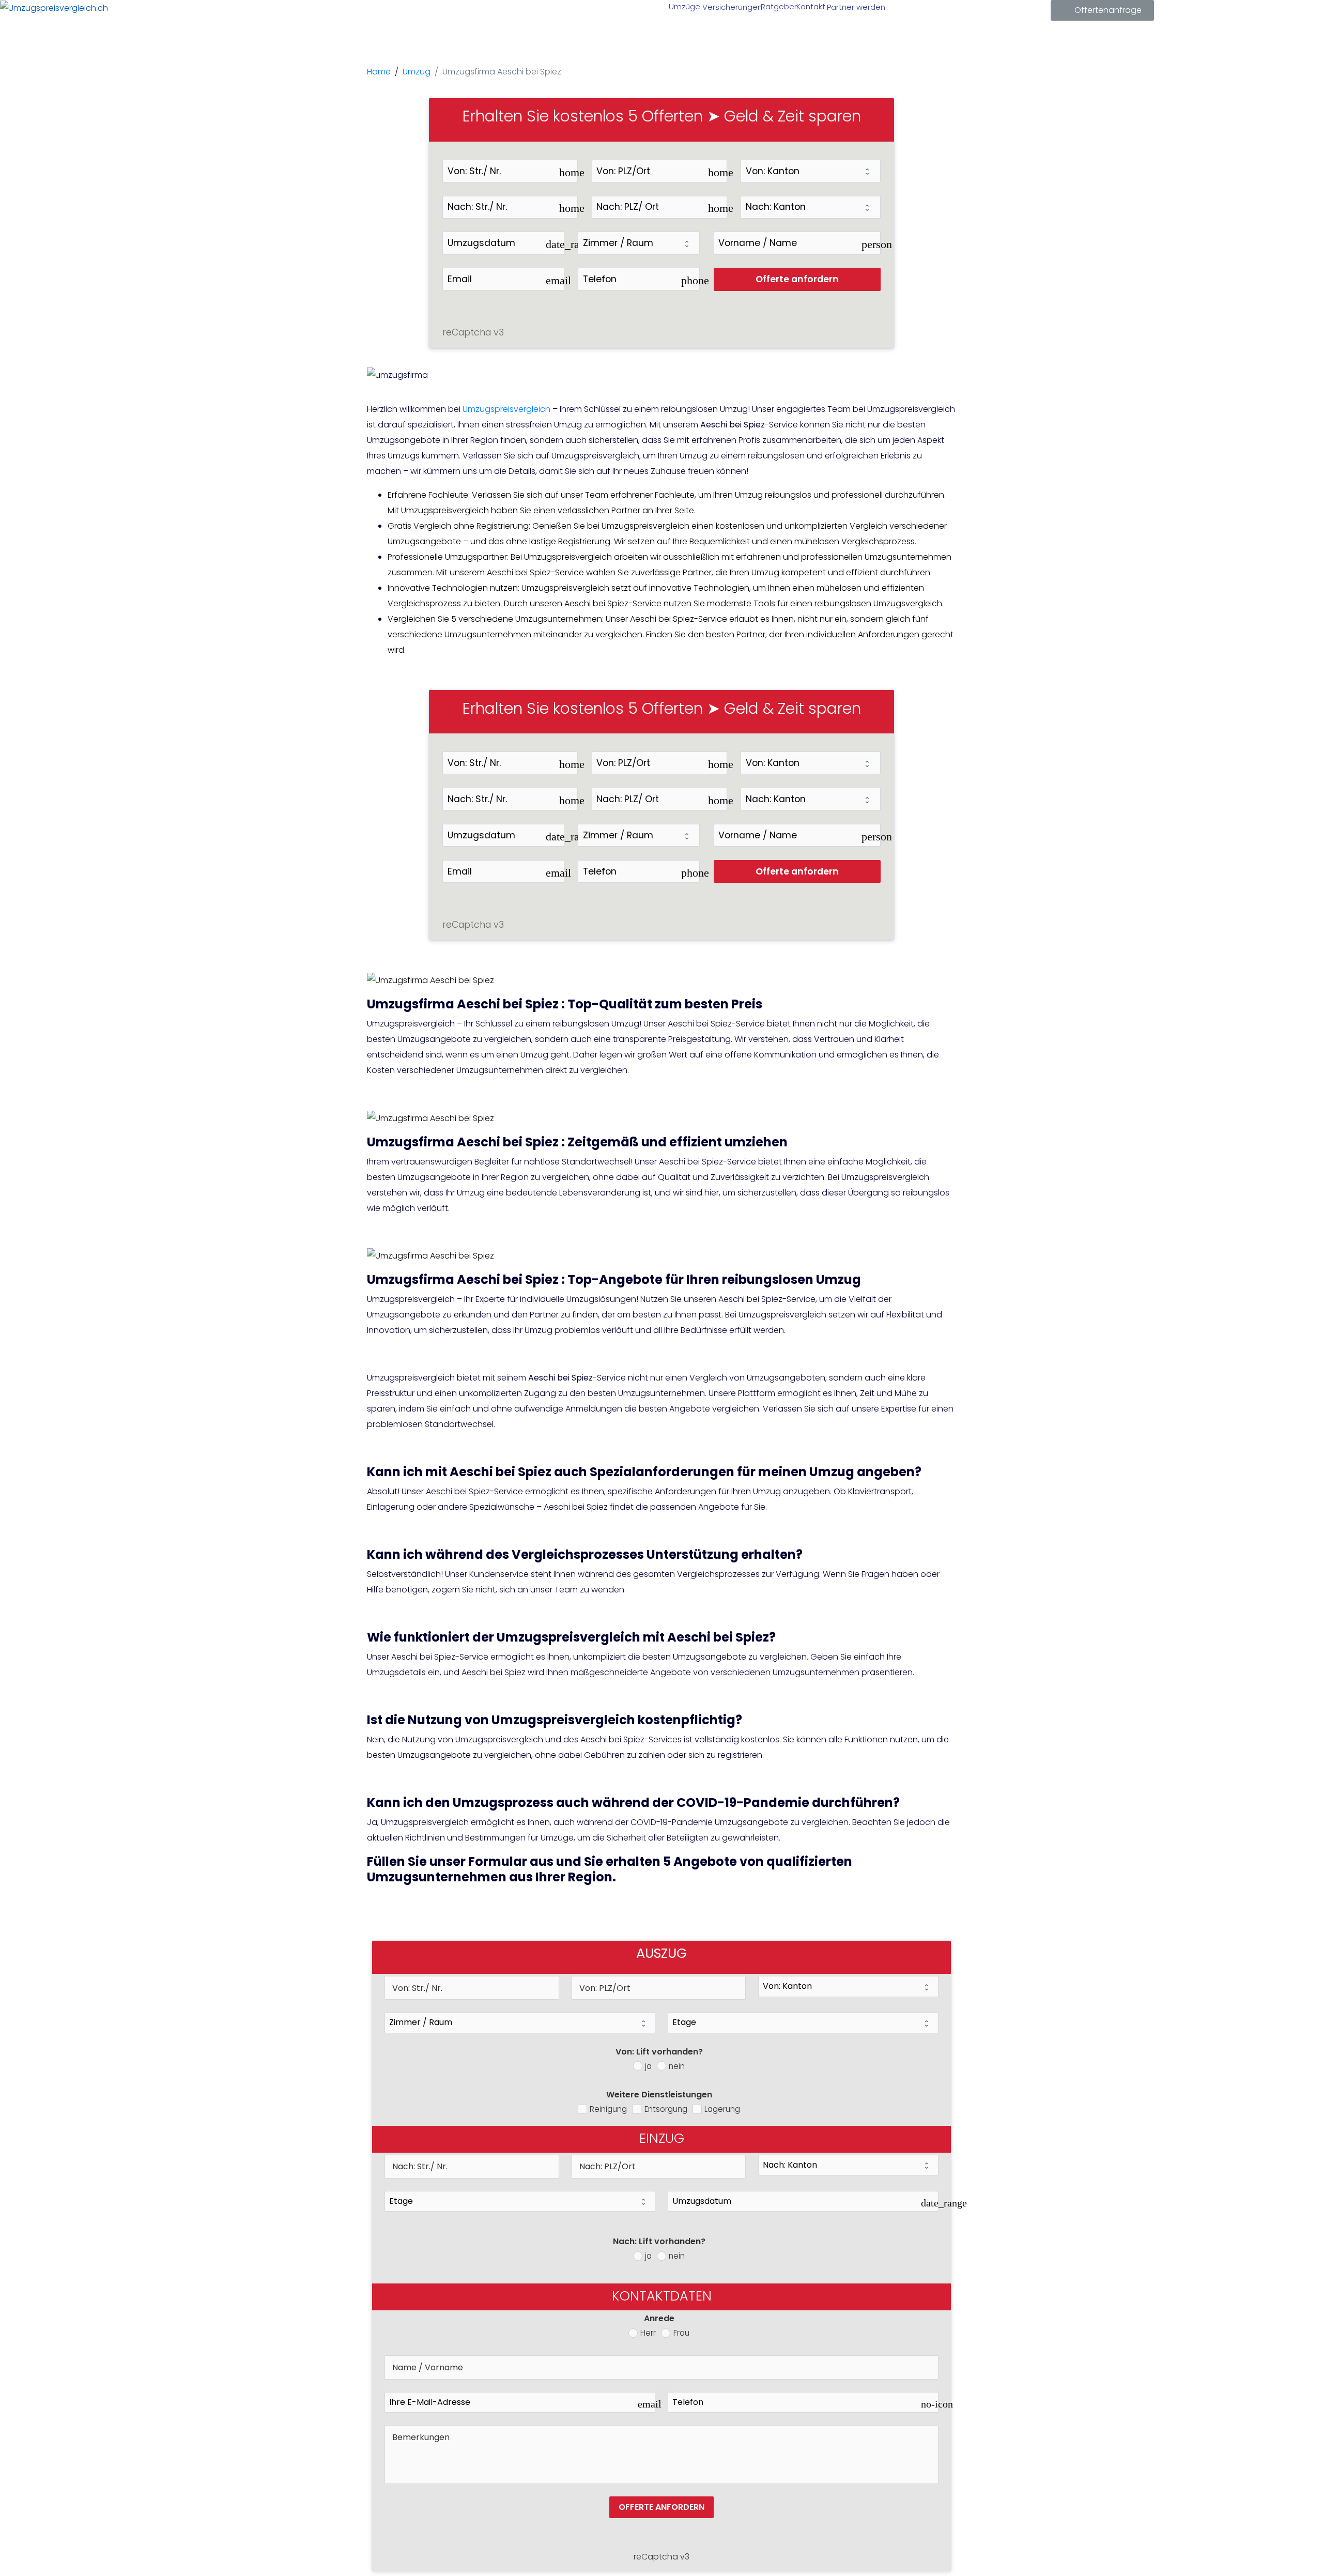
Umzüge (683, 6)
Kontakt (810, 6)
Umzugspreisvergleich (506, 409)
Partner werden (854, 7)
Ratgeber (778, 6)
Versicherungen (730, 7)
